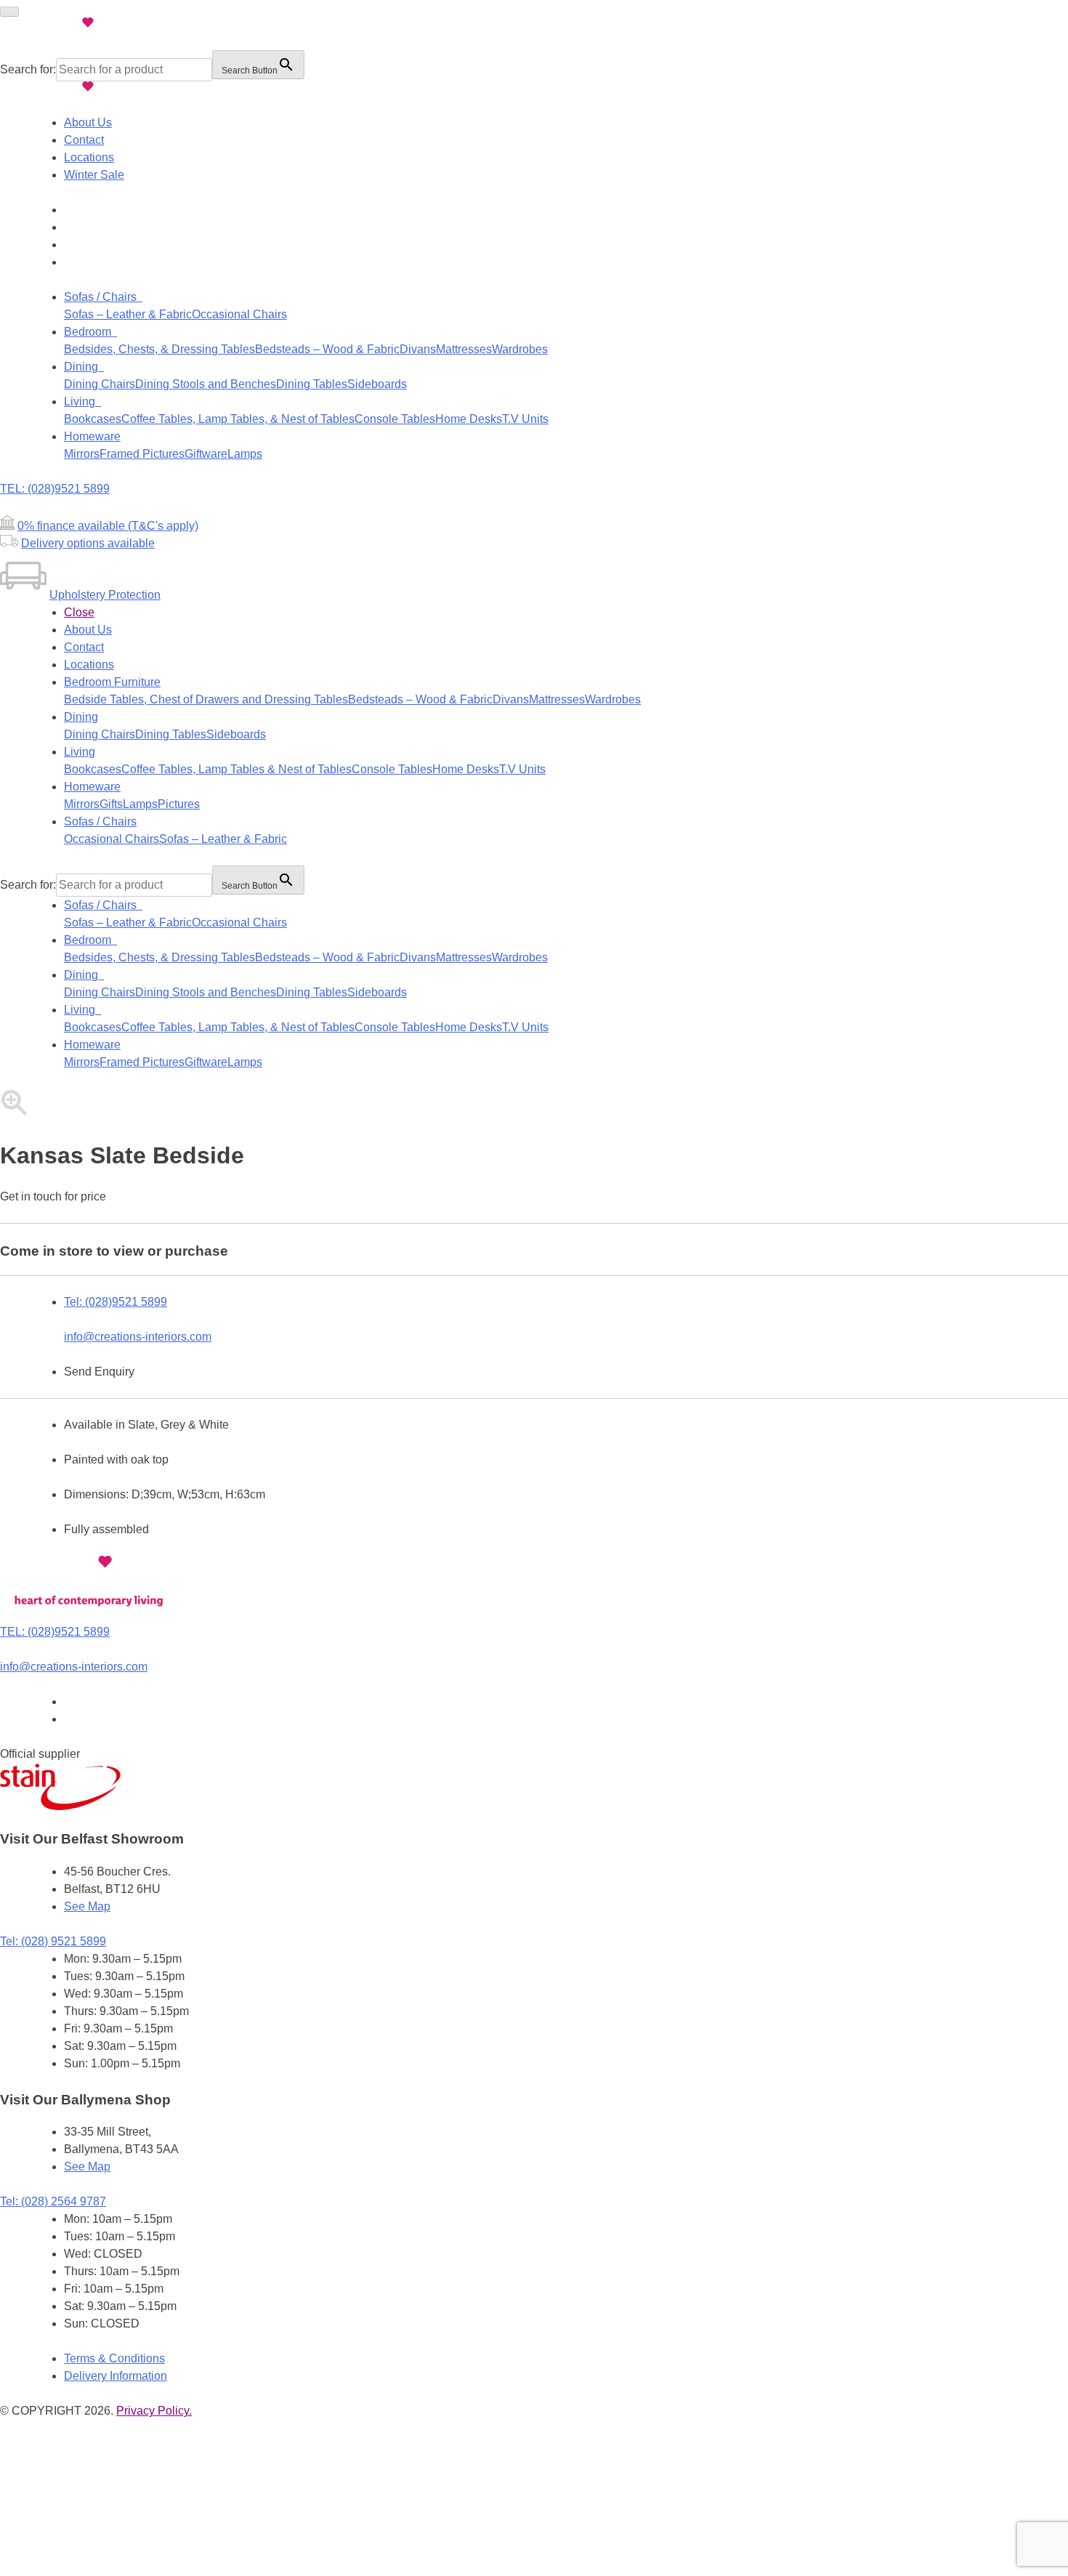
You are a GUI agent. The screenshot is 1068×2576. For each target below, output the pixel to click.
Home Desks (469, 419)
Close (79, 612)
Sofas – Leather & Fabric (128, 314)
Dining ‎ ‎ (84, 367)
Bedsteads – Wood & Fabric (327, 349)
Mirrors (82, 454)
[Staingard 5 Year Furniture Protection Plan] (62, 1806)
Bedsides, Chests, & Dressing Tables (159, 349)
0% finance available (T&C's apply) (108, 526)
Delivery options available (88, 543)
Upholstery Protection (105, 595)
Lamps (245, 454)
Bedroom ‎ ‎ (90, 332)
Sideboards (377, 384)
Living (80, 752)
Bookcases (93, 419)
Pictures (179, 804)
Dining (81, 717)
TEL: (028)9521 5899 (55, 489)
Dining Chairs (100, 384)
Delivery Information (116, 2376)
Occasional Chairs (239, 314)
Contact (84, 140)
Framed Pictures (142, 454)
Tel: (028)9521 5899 (116, 1302)
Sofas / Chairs (100, 821)
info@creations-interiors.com (138, 1337)
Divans (418, 349)
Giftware (206, 454)
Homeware (92, 436)
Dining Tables (312, 384)
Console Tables (395, 419)
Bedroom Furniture (112, 682)
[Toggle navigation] (9, 12)
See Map (87, 1906)
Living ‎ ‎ (82, 401)
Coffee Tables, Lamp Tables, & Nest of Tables (238, 419)
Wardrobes (520, 349)
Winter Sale (94, 175)
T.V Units (525, 419)
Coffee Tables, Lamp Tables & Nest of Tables (236, 769)
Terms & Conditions (114, 2358)
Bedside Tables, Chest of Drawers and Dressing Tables (206, 699)
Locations (89, 157)
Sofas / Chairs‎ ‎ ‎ (103, 297)
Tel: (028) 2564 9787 (53, 2201)
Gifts (111, 804)
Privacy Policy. (154, 2411)
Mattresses (464, 349)
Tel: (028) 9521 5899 (53, 1941)
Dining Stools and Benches (206, 384)
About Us (88, 122)
